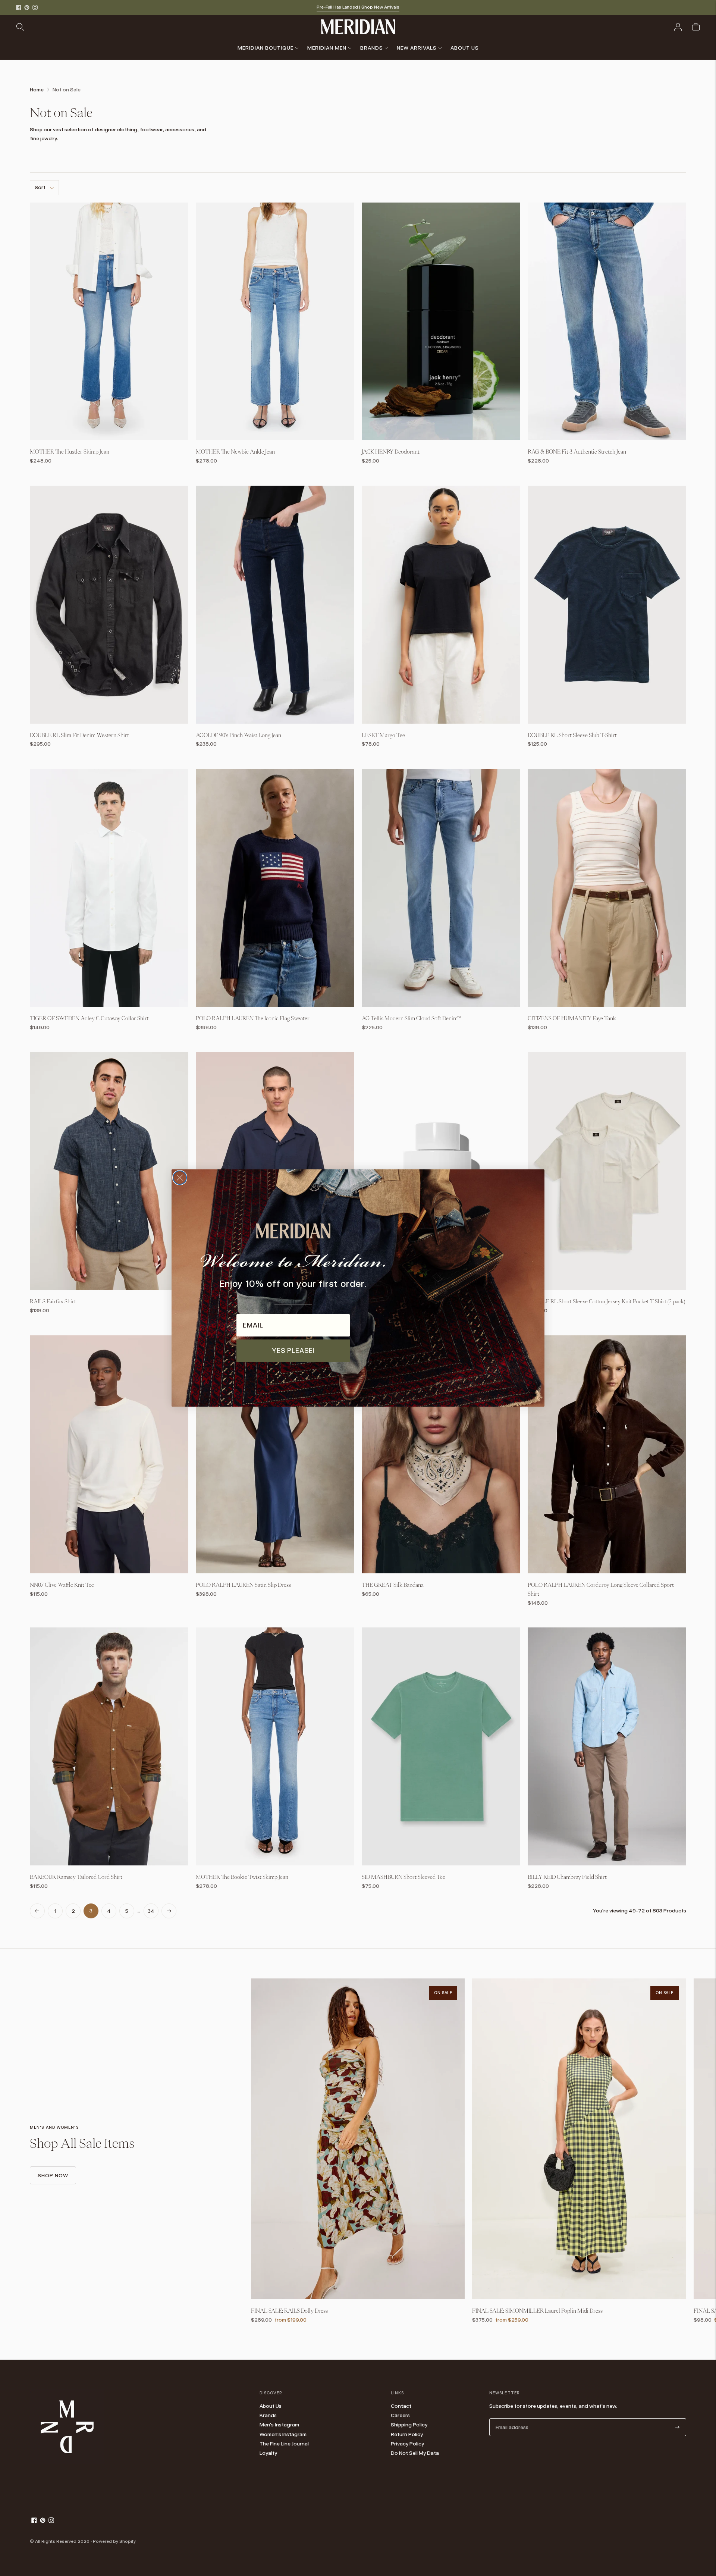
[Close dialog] (180, 1178)
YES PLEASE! (293, 1350)
